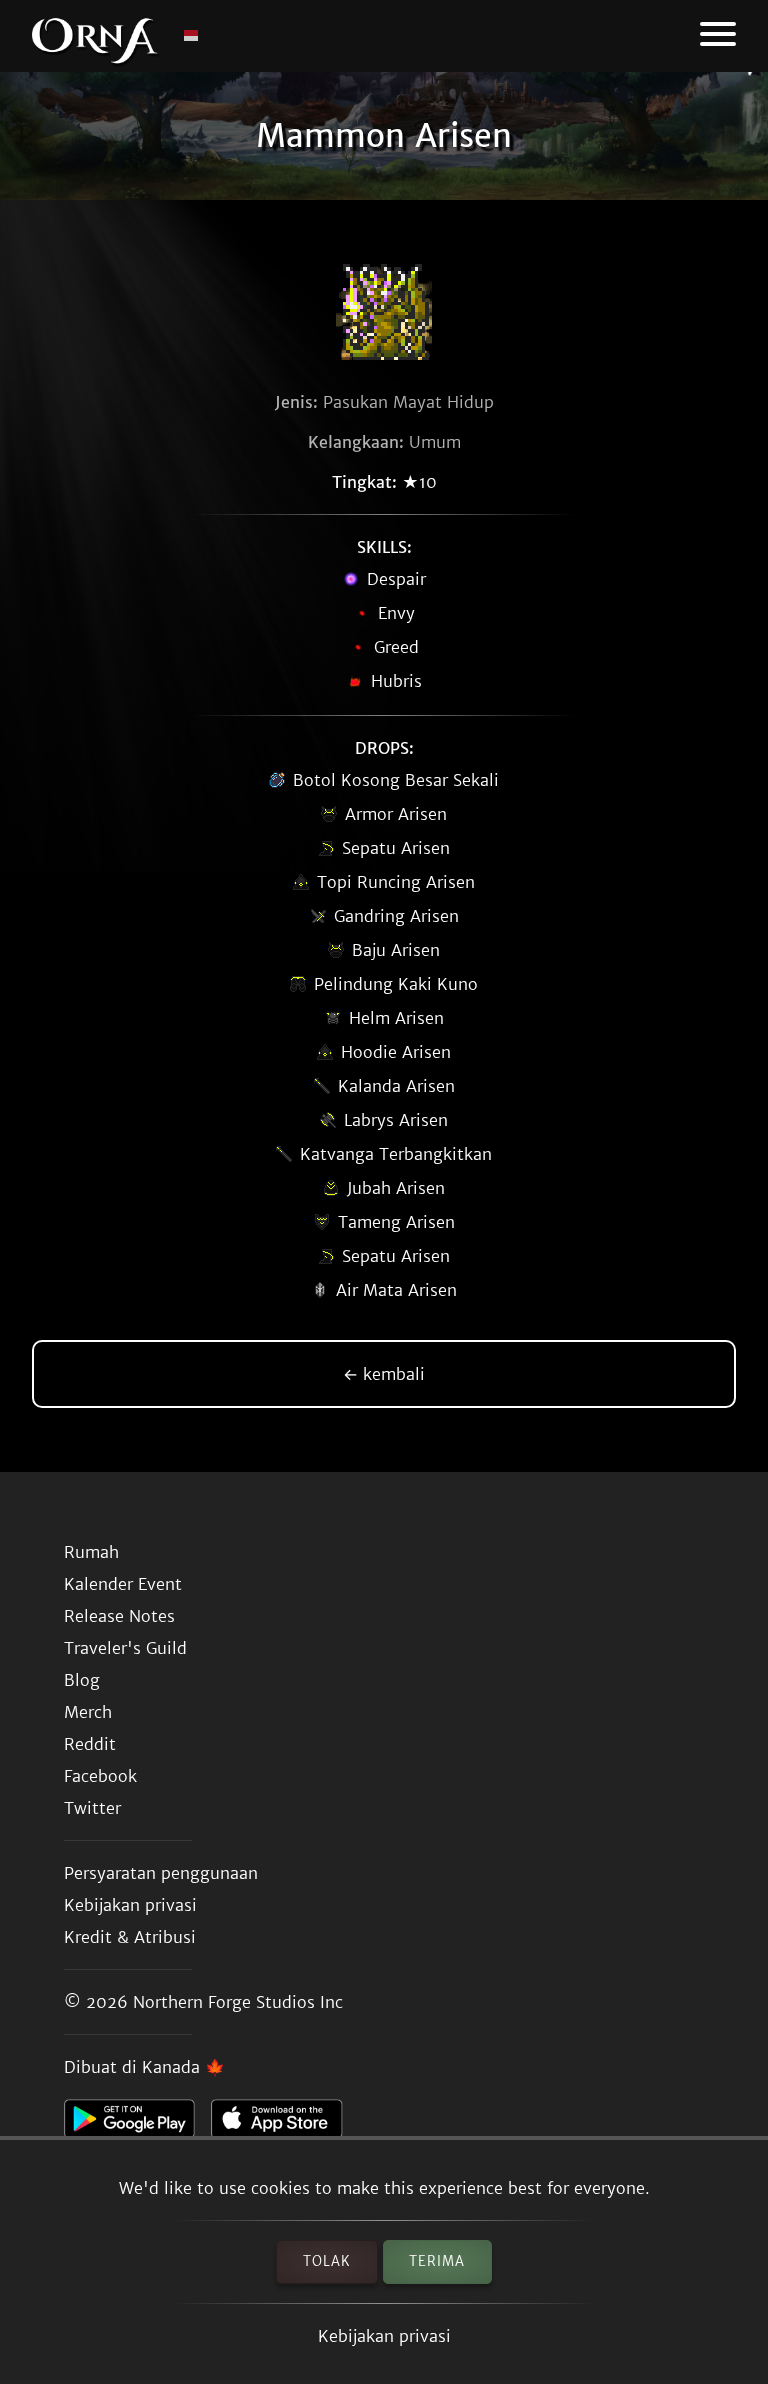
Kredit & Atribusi (130, 1937)
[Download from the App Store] (284, 2124)
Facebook (100, 1776)
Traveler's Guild (125, 1648)
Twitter (92, 1808)
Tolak (327, 2261)
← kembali (384, 1374)
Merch (88, 1712)
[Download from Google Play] (137, 2124)
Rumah (91, 1552)
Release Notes (119, 1616)
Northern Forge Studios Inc (238, 2002)
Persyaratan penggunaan (161, 1873)
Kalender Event (123, 1584)
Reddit (90, 1744)
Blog (82, 1680)
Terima (437, 2261)
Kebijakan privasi (384, 2336)
